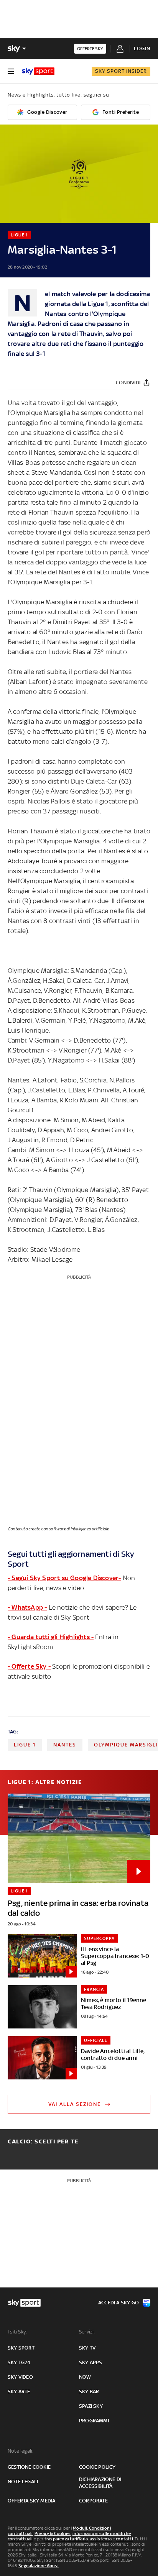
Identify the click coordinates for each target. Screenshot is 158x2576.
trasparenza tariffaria (66, 2539)
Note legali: (21, 2451)
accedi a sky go (118, 2303)
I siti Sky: (17, 2332)
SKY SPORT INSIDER (121, 71)
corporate (93, 2501)
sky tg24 (19, 2362)
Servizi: (87, 2332)
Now (85, 2377)
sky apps (91, 2362)
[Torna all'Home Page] (38, 71)
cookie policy (97, 2467)
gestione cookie (29, 2467)
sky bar (89, 2392)
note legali (23, 2482)
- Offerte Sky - (29, 1666)
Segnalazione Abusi (39, 2566)
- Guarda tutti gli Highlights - (51, 1637)
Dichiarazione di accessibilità (100, 2483)
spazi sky (91, 2406)
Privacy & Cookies (53, 2533)
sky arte (19, 2392)
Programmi (94, 2421)
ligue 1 (25, 1745)
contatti (124, 2539)
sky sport (21, 2348)
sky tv (87, 2348)
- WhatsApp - (27, 1607)
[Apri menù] (11, 71)
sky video (20, 2377)
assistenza (101, 2539)
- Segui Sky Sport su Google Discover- (64, 1578)
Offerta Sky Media (31, 2501)
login (142, 48)
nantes (65, 1745)
